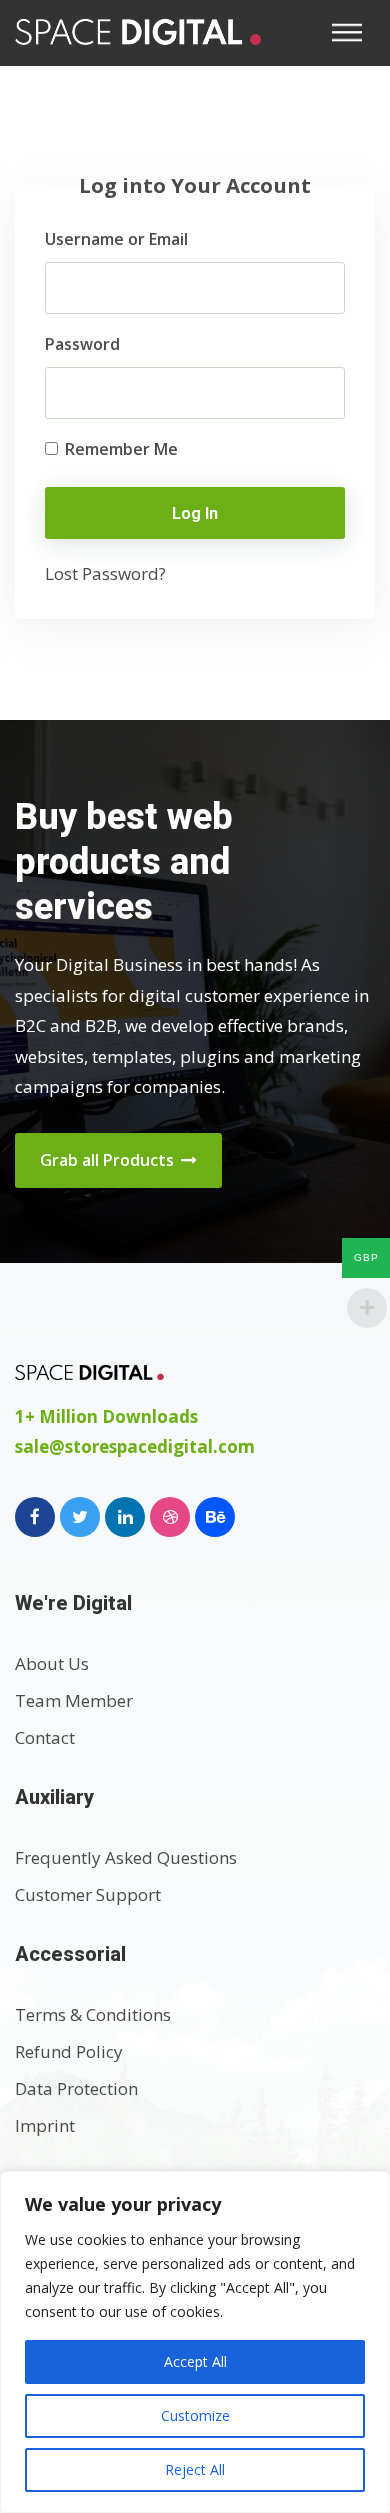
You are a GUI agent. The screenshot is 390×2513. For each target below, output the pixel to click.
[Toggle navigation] (353, 32)
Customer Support (88, 1894)
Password (82, 344)
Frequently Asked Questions (126, 1857)
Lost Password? (105, 573)
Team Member (74, 1700)
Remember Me (119, 449)
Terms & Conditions (93, 2014)
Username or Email (116, 239)
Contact (45, 1737)
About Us (52, 1663)
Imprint (45, 2125)
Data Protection (76, 2088)
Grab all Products (109, 1160)
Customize (195, 2415)
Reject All (195, 2469)
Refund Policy (69, 2051)
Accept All (195, 2361)
